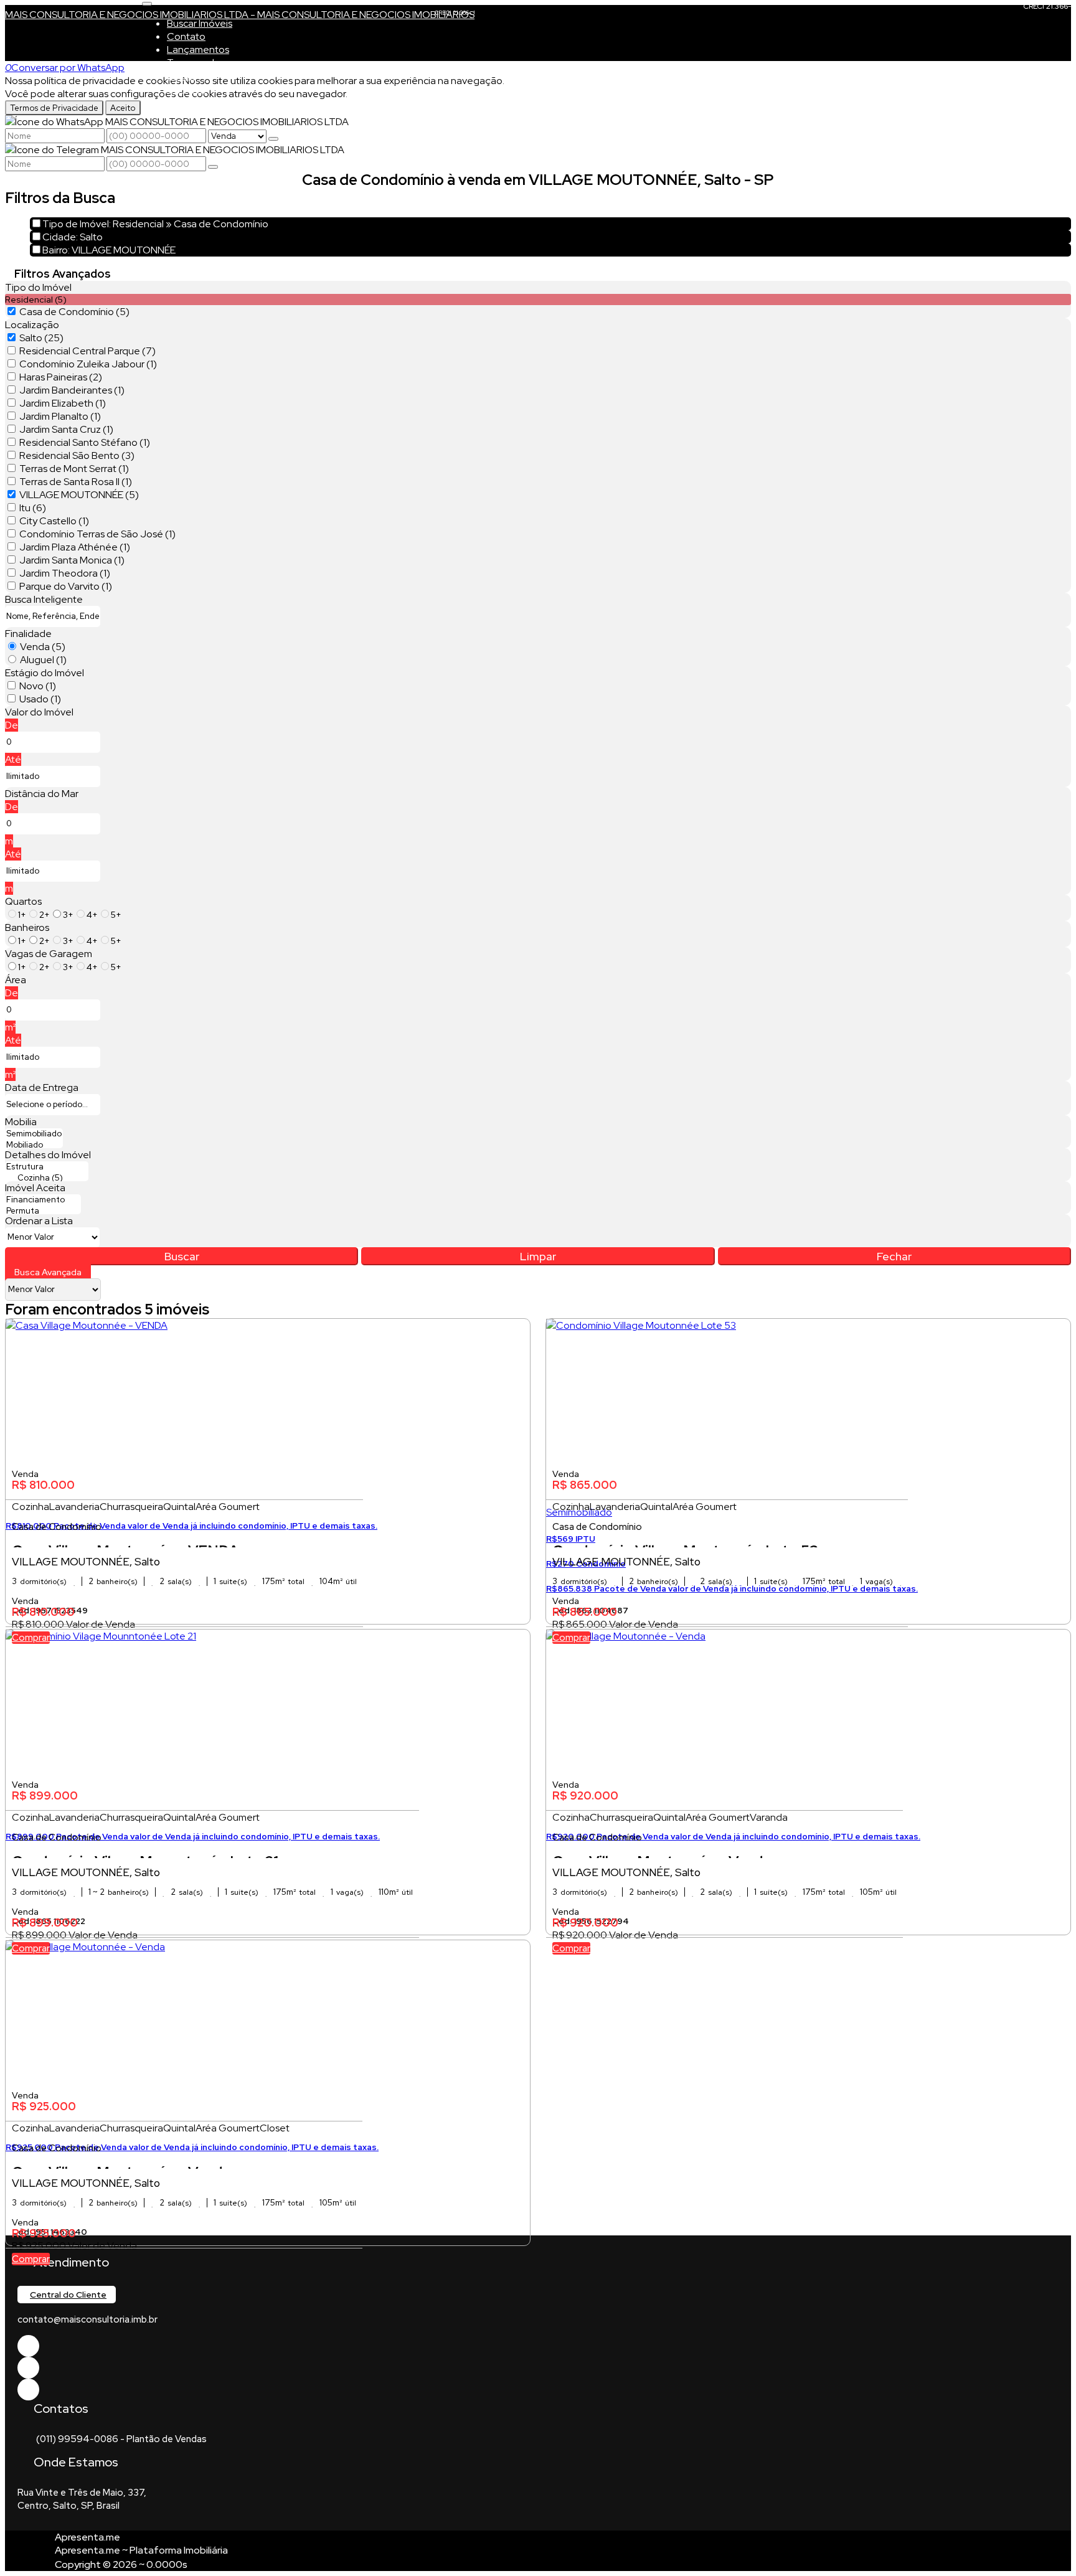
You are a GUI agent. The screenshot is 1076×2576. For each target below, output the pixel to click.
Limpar (538, 1256)
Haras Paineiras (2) (61, 377)
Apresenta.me (87, 2537)
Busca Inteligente (44, 599)
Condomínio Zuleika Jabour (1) (88, 364)
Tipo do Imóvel (38, 287)
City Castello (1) (54, 521)
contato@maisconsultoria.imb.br (87, 2319)
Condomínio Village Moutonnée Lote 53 (685, 1544)
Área (16, 980)
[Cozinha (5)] (47, 1178)
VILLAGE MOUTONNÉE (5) (79, 495)
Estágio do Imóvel (45, 673)
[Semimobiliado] (34, 1134)
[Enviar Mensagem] (213, 167)
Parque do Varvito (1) (66, 586)
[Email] (28, 2368)
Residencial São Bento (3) (77, 455)
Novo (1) (38, 686)
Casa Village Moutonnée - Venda (662, 1855)
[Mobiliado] (34, 1145)
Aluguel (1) (43, 660)
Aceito (123, 108)
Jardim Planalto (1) (60, 416)
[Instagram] (28, 2390)
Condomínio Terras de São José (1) (97, 534)
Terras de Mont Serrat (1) (74, 469)
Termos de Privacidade (54, 108)
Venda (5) (43, 647)
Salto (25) (41, 338)
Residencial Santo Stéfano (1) (85, 442)
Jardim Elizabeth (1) (63, 403)
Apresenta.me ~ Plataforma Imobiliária (141, 2550)
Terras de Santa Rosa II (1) (76, 482)
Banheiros (27, 927)
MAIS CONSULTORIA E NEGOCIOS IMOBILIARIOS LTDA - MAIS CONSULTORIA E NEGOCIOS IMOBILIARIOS (240, 15)
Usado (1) (40, 699)
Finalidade (28, 634)
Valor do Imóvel (39, 712)
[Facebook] (28, 2346)
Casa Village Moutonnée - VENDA (125, 1544)
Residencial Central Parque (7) (87, 351)
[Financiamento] (43, 1200)
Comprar (31, 1638)
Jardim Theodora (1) (65, 573)
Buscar (182, 1256)
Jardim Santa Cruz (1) (66, 429)
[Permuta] (43, 1211)
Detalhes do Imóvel (48, 1155)
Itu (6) (33, 508)
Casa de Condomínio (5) (74, 312)
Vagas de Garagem (49, 954)
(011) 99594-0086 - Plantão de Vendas (121, 2439)
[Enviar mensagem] (273, 139)
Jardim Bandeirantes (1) (72, 390)
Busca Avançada (48, 1272)
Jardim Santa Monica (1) (72, 560)
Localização (32, 325)
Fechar (894, 1256)
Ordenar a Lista (39, 1221)
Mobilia (21, 1122)
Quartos (23, 901)
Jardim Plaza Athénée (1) (75, 547)
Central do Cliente (68, 2295)
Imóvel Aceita (35, 1188)
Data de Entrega (42, 1087)
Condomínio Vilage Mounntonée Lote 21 (145, 1855)
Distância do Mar (42, 794)
